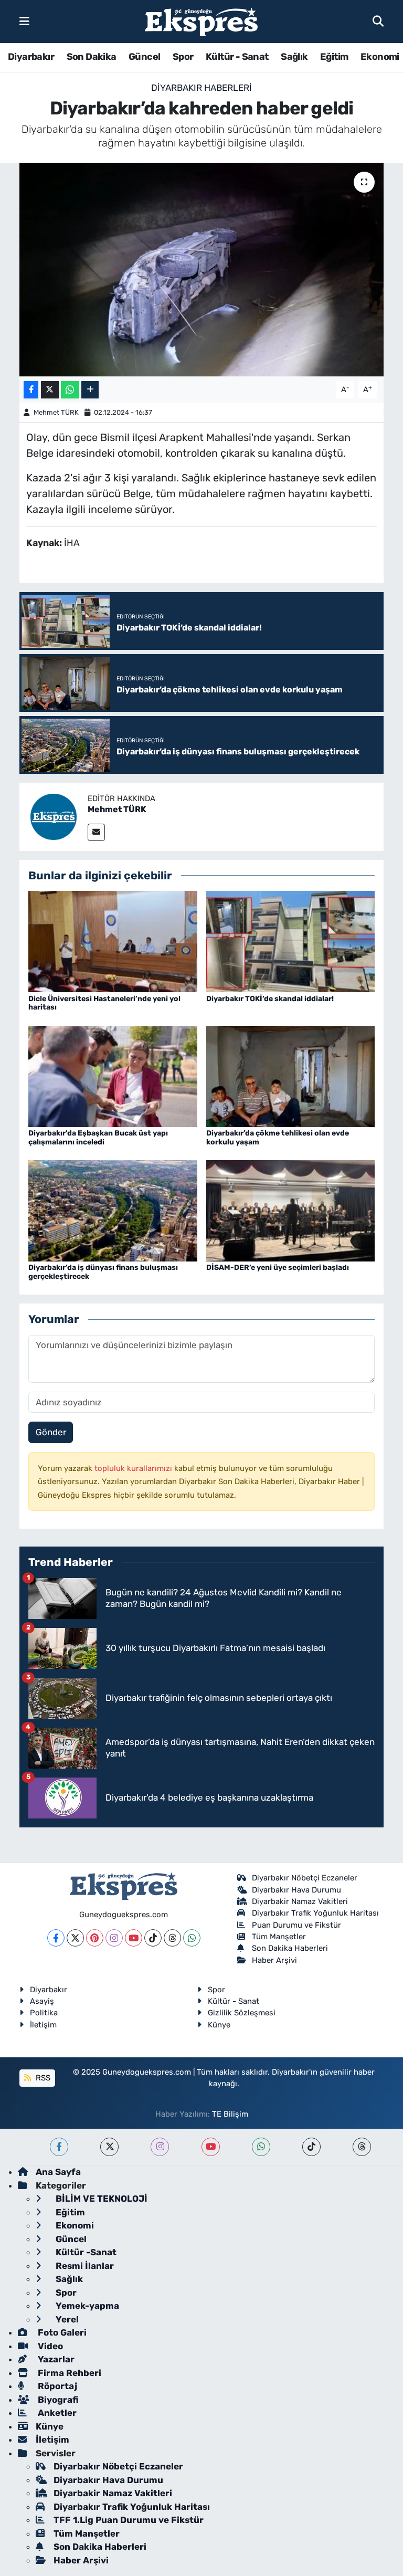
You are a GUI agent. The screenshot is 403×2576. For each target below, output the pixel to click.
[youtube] (211, 2147)
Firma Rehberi (68, 2373)
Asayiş (42, 2001)
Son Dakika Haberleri (290, 1948)
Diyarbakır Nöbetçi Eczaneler (305, 1878)
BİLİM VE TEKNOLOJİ (100, 2199)
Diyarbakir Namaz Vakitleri (300, 1901)
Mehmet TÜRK (56, 412)
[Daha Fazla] (90, 390)
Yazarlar (55, 2359)
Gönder (51, 1432)
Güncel (144, 57)
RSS (42, 2078)
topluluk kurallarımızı (134, 1468)
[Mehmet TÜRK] (54, 816)
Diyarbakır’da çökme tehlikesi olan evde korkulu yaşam (278, 1138)
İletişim (43, 2025)
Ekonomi (380, 57)
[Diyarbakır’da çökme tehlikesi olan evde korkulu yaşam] (291, 1076)
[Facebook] (56, 1938)
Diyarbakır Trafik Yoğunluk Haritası (315, 1913)
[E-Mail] (96, 832)
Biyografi (57, 2400)
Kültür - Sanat (237, 57)
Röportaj (56, 2386)
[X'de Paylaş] (50, 390)
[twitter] (109, 2147)
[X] (75, 1938)
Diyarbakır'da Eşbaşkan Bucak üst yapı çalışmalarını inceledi (98, 1138)
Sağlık (294, 57)
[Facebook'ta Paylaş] (31, 390)
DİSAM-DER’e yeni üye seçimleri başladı (278, 1268)
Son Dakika (92, 57)
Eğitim (334, 57)
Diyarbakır (31, 57)
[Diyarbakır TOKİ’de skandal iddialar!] (291, 941)
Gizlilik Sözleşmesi (242, 2013)
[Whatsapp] (192, 1938)
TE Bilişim (230, 2114)
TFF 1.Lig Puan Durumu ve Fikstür (129, 2520)
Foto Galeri (61, 2332)
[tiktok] (311, 2147)
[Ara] (378, 21)
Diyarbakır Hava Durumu (296, 1890)
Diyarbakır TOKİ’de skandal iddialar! (270, 999)
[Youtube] (134, 1938)
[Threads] (172, 1938)
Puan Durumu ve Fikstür (296, 1925)
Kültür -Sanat (85, 2252)
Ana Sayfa (58, 2172)
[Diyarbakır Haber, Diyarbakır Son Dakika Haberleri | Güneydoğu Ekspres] (201, 22)
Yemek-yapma (86, 2306)
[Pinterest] (95, 1938)
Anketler (56, 2413)
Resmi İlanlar (84, 2266)
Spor (183, 57)
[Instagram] (114, 1938)
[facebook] (59, 2147)
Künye (219, 2025)
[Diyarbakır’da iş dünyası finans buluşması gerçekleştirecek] (113, 1210)
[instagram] (160, 2147)
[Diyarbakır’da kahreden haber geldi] (202, 270)
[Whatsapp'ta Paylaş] (70, 390)
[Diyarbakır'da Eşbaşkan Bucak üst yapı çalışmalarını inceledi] (113, 1076)
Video (49, 2346)
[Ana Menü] (24, 21)
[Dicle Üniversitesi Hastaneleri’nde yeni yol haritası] (113, 941)
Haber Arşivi (274, 1960)
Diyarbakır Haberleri (201, 88)
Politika (44, 2013)
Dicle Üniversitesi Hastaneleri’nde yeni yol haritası (104, 1003)
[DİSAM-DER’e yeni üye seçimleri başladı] (291, 1210)
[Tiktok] (153, 1938)
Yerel (66, 2319)
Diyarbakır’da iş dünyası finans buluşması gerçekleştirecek (103, 1272)
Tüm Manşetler (279, 1937)
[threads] (362, 2147)
